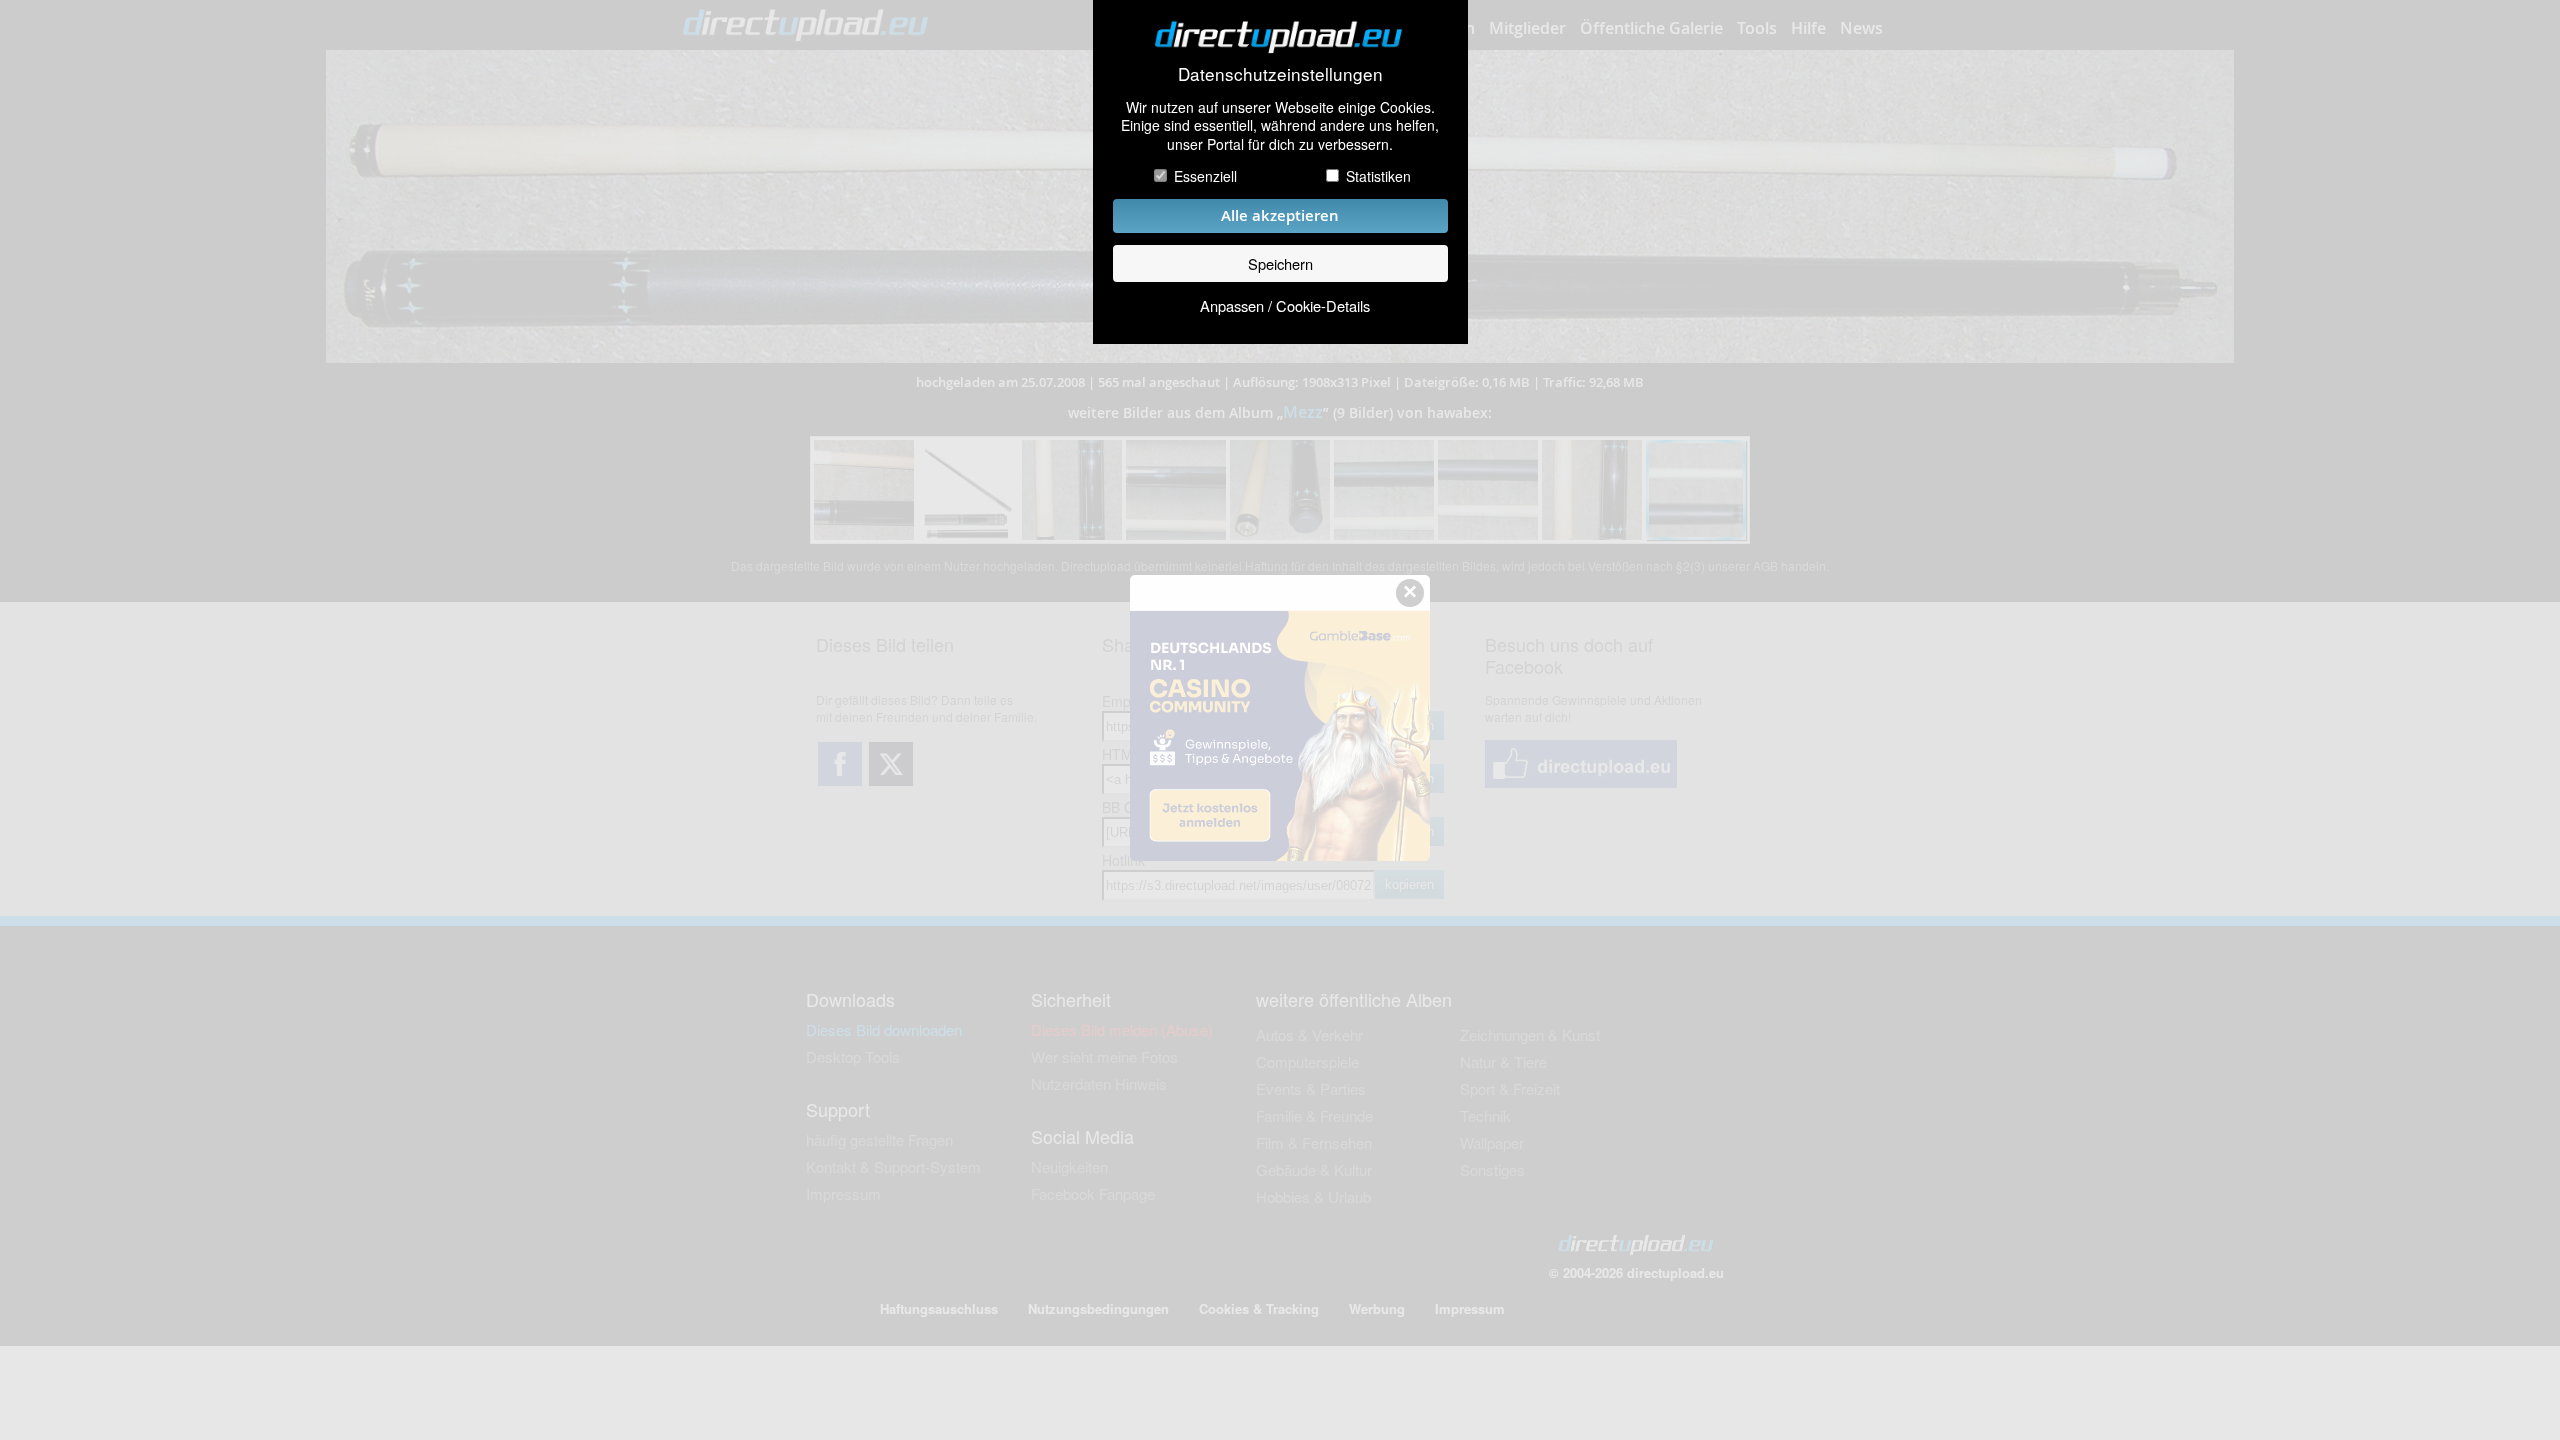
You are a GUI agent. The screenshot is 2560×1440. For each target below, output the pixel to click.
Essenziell (1205, 176)
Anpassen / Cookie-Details (1285, 305)
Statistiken (1378, 176)
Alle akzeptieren (1280, 215)
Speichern (1280, 263)
